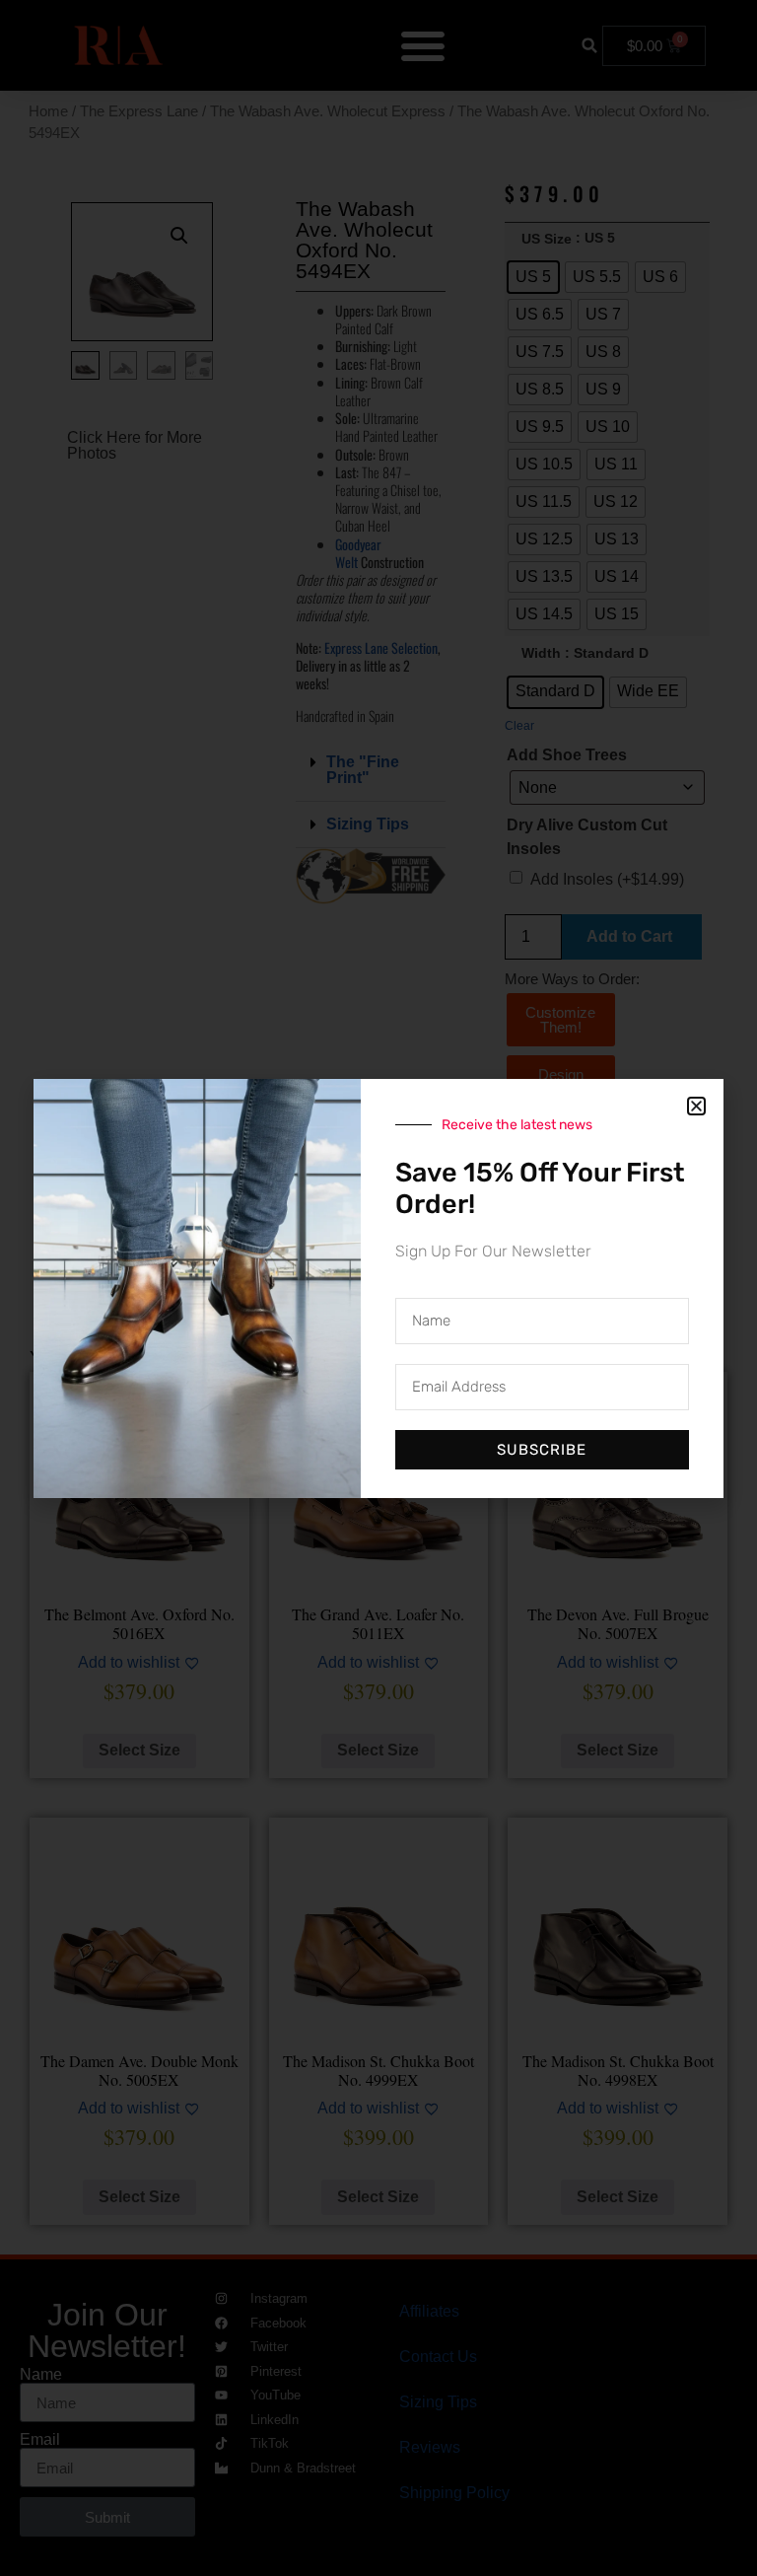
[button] (696, 1106)
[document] (378, 1288)
